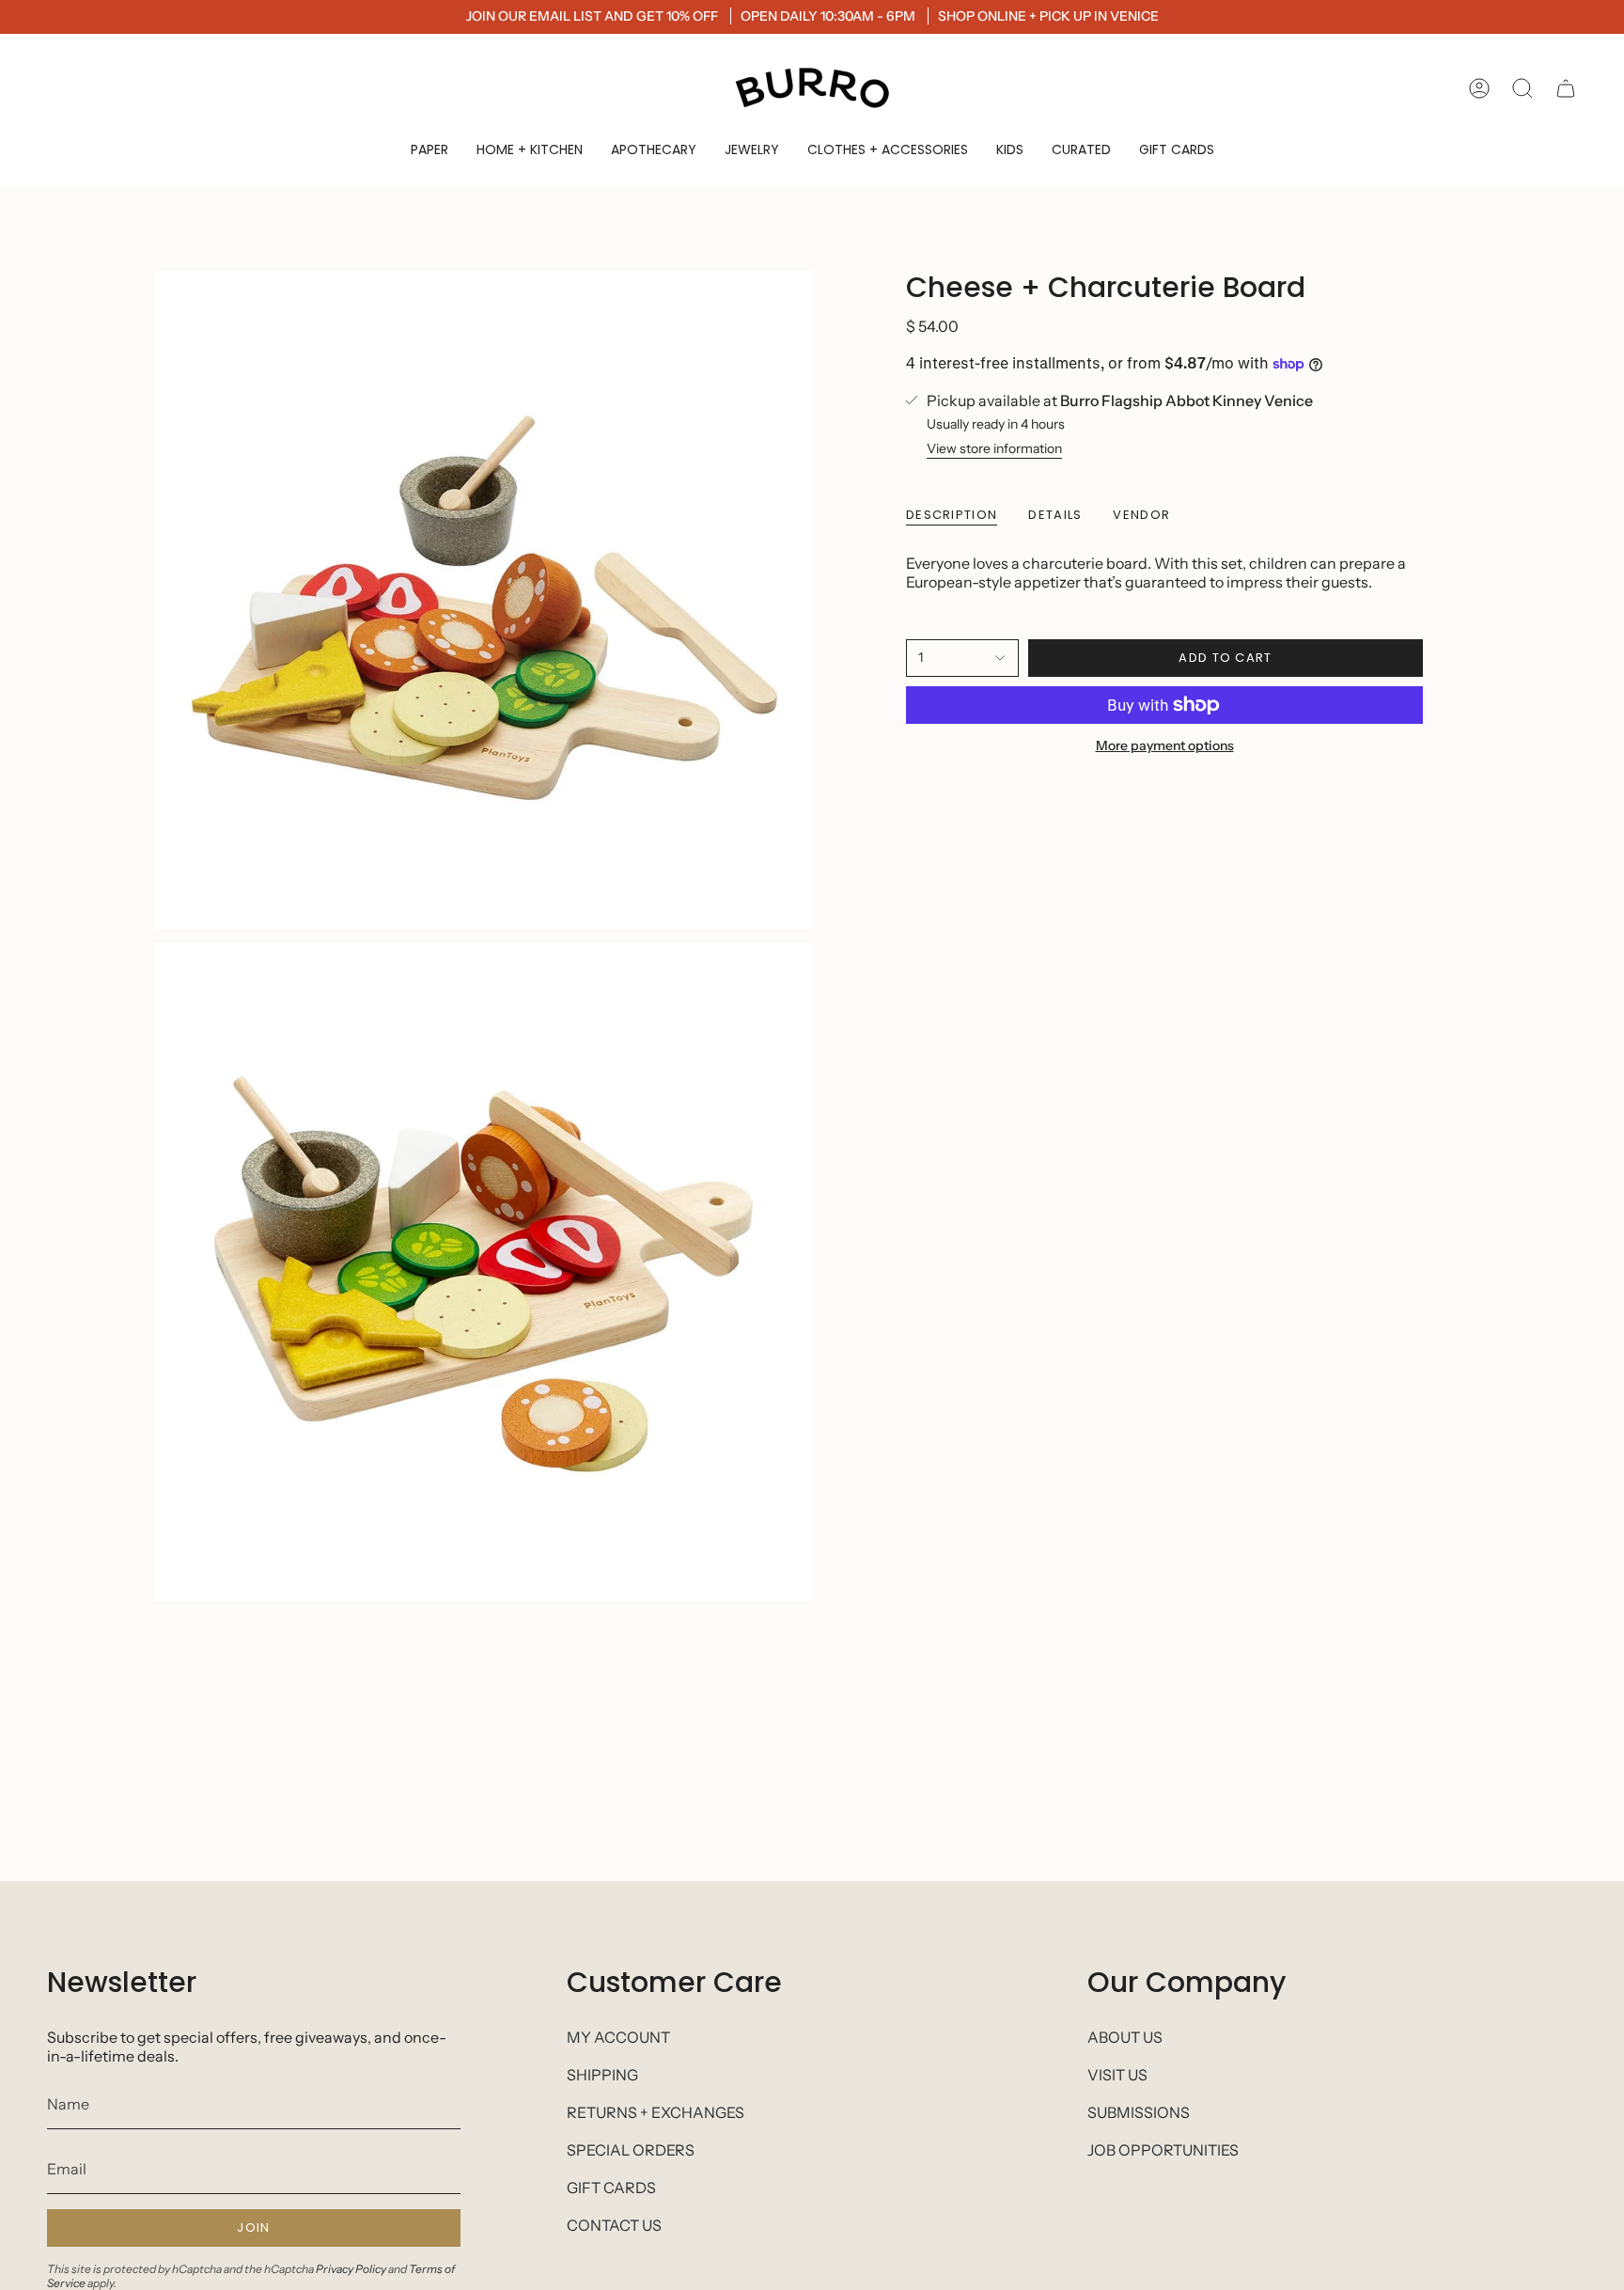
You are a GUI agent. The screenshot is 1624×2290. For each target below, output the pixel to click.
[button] (429, 150)
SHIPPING (602, 2075)
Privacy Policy (351, 2269)
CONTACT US (614, 2225)
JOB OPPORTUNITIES (1163, 2150)
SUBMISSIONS (1139, 2112)
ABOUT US (1125, 2037)
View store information (994, 448)
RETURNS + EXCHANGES (656, 2112)
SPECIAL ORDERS (631, 2150)
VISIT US (1117, 2075)
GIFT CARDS (611, 2188)
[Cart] (1566, 88)
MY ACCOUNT (618, 2037)
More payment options (1165, 745)
